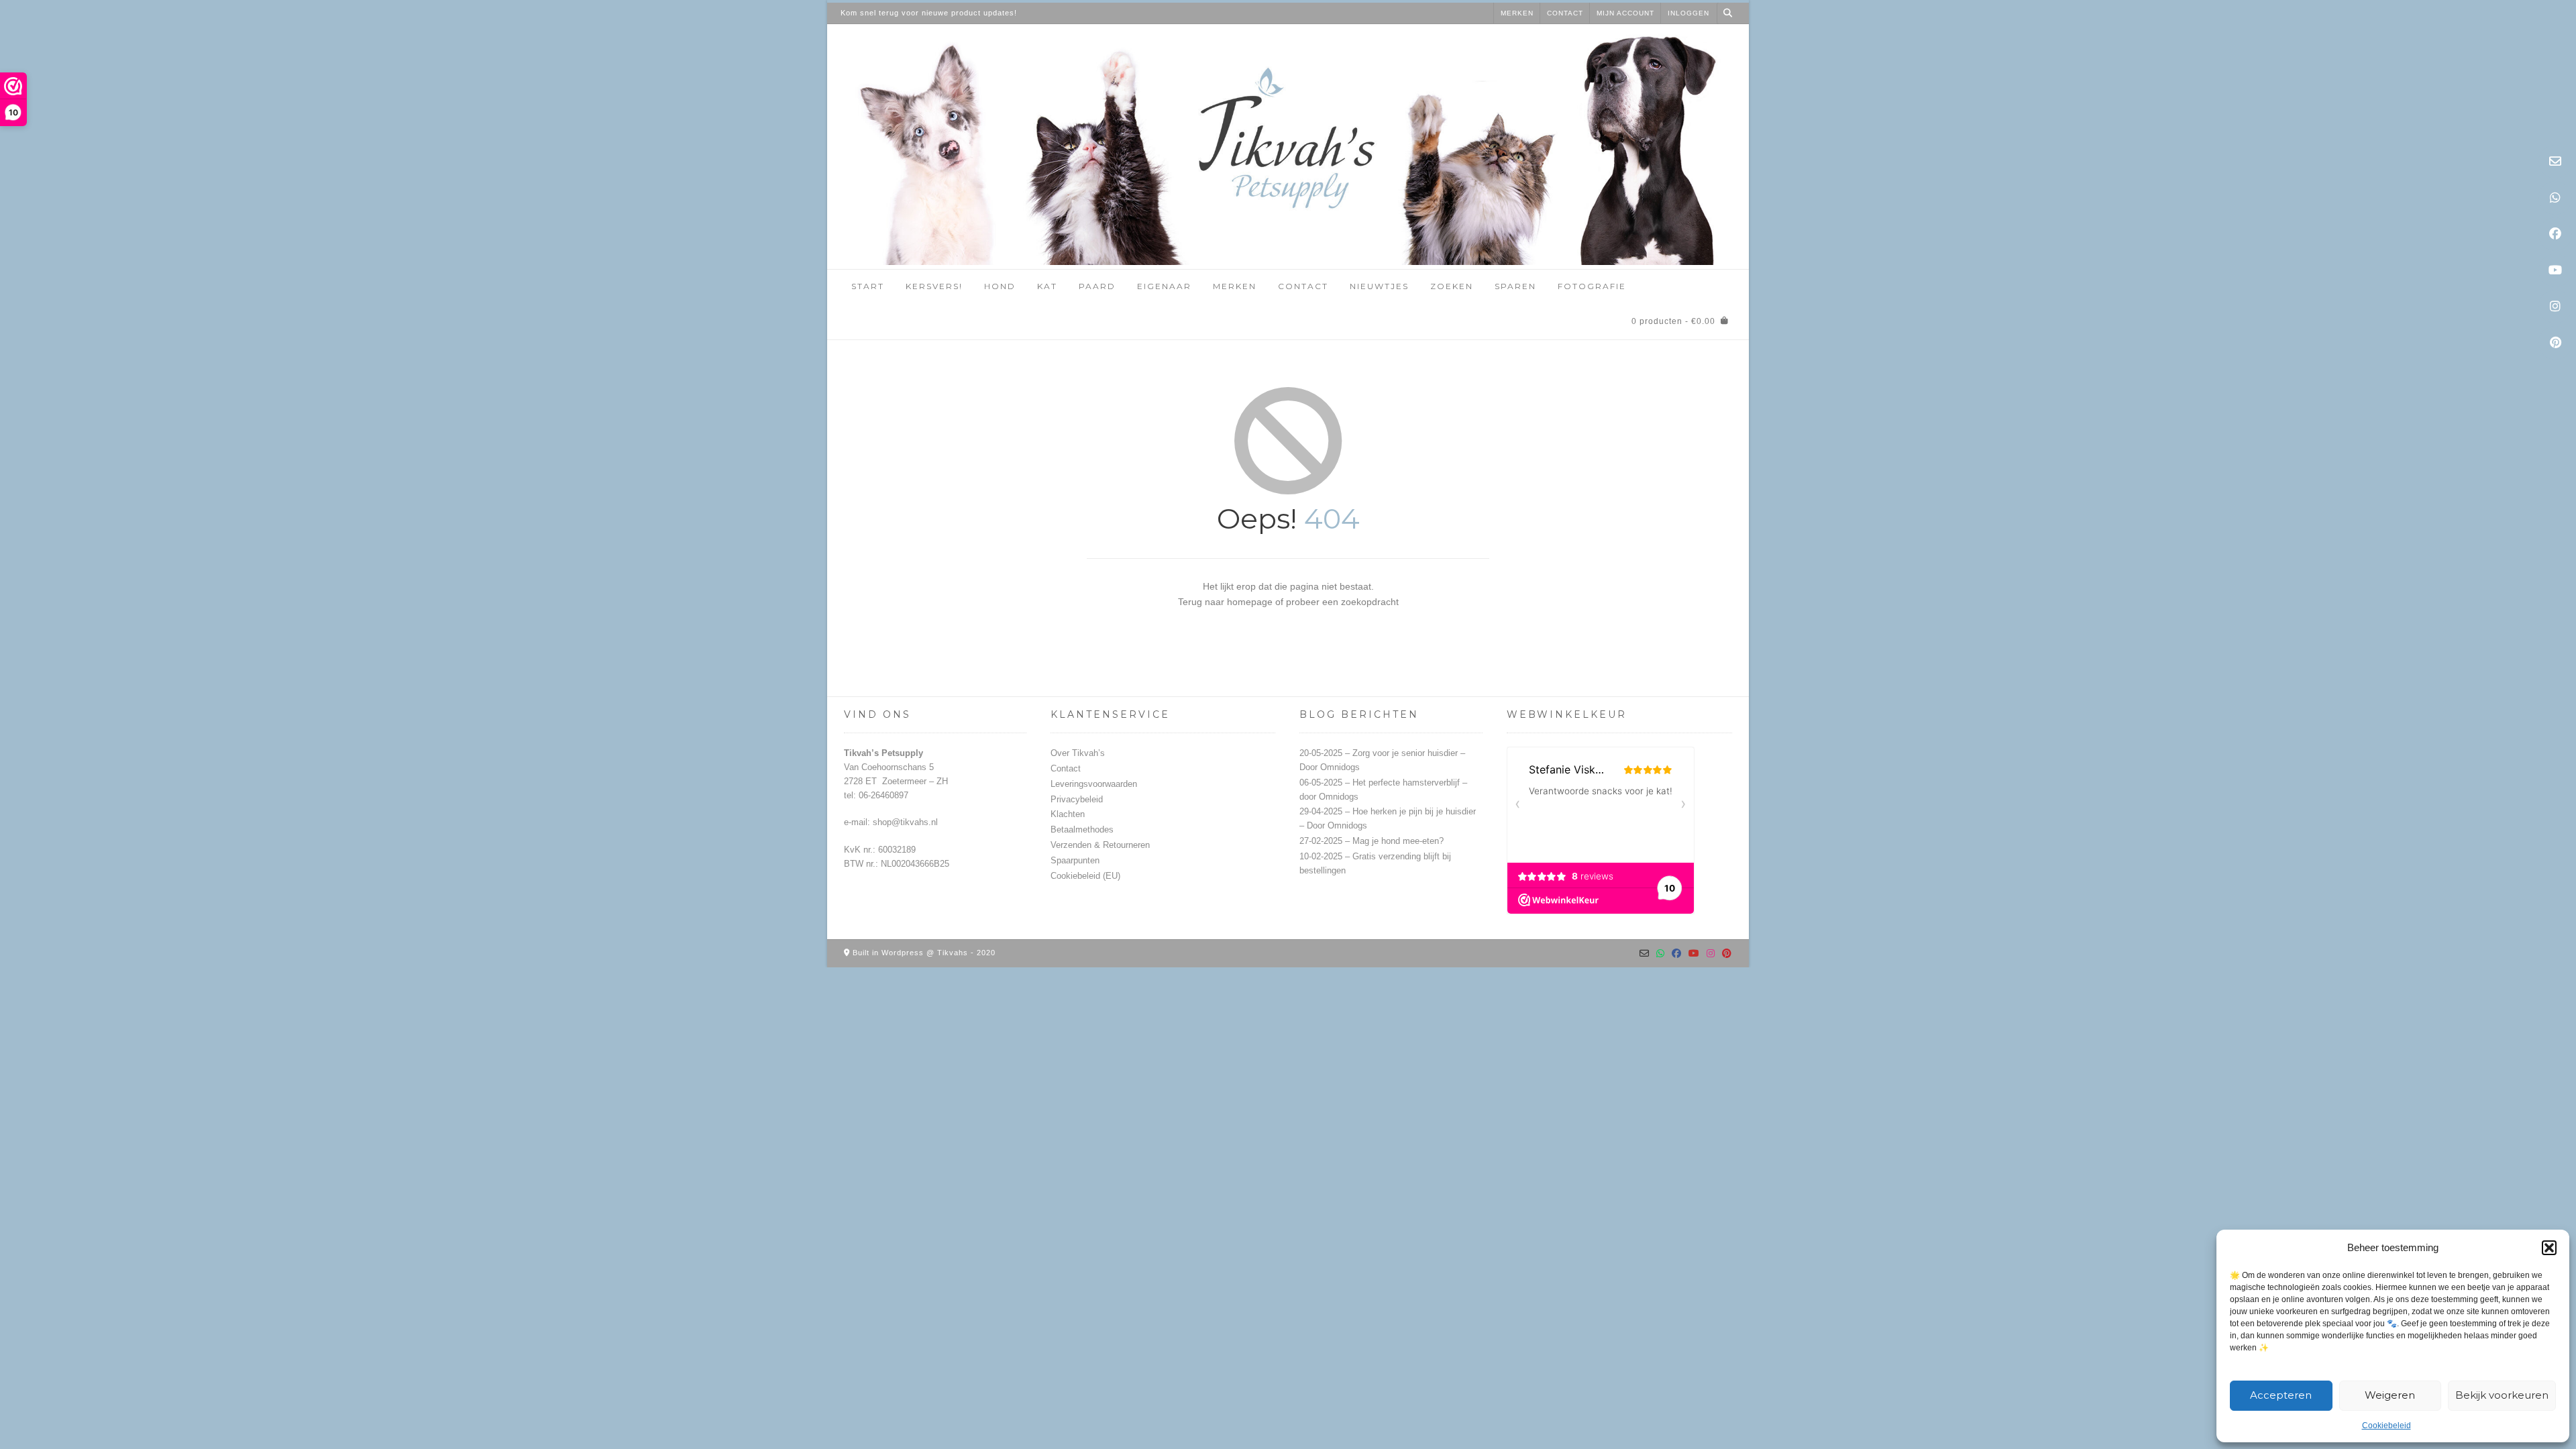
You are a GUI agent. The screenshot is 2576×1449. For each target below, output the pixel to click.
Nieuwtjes (1379, 286)
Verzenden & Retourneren (1100, 845)
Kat (1047, 286)
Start (868, 286)
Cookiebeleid (2386, 1426)
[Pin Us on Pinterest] (2555, 343)
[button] (2549, 1248)
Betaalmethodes (1082, 829)
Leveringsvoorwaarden (1094, 784)
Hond (1000, 286)
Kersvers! (934, 286)
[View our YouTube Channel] (2555, 270)
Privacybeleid (1077, 799)
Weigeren (2390, 1395)
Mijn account (1625, 13)
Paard (1097, 286)
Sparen (1515, 286)
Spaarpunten (1075, 860)
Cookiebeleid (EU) (1085, 876)
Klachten (1068, 814)
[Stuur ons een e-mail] (2555, 162)
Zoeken (1452, 286)
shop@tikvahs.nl (905, 822)
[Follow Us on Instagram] (2555, 307)
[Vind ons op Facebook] (2555, 234)
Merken (1517, 13)
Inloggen (1688, 13)
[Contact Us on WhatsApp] (2555, 198)
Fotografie (1592, 286)
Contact (1565, 13)
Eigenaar (1164, 286)
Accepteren (2281, 1395)
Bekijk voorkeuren (2502, 1395)
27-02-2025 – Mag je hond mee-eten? (1372, 841)
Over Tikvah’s (1078, 753)
